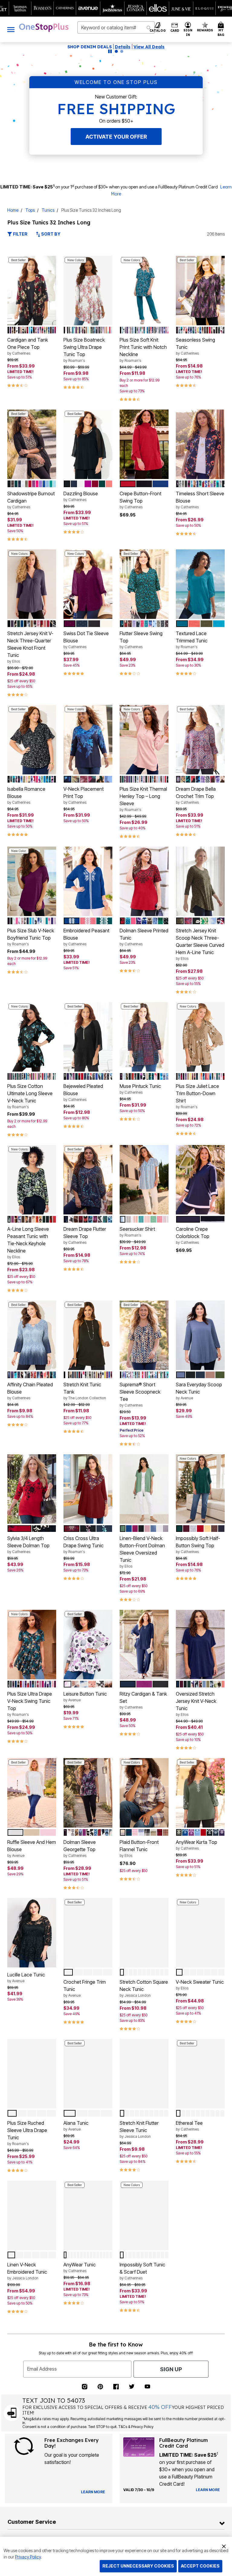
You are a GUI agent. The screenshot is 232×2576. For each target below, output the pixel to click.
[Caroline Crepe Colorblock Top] (200, 1180)
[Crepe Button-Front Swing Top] (144, 444)
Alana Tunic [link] (76, 2126)
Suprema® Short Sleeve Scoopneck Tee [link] (140, 1394)
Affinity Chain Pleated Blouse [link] (30, 1391)
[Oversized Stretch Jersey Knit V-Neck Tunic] (200, 1645)
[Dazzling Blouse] (88, 444)
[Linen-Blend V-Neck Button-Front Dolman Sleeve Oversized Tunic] (144, 1489)
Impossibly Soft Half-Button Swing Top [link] (198, 1545)
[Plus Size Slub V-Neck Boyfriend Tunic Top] (32, 881)
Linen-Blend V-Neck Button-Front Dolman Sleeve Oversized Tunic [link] (142, 1552)
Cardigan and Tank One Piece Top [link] (28, 346)
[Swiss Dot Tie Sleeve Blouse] (88, 584)
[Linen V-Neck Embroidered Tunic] (32, 2215)
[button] (188, 29)
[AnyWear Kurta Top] (200, 1793)
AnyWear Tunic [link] (80, 2267)
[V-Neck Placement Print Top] (88, 740)
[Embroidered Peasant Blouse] (88, 881)
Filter (20, 234)
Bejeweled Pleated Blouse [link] (83, 1092)
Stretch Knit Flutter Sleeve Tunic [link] (139, 2129)
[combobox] (116, 27)
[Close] (224, 2545)
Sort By (50, 234)
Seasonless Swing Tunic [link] (195, 346)
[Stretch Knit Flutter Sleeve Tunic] (144, 2074)
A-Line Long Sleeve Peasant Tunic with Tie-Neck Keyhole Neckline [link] (28, 1243)
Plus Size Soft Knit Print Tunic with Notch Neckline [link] (143, 350)
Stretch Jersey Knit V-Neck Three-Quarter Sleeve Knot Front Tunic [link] (30, 647)
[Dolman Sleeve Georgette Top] (88, 1793)
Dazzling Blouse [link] (81, 496)
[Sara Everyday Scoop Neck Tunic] (200, 1335)
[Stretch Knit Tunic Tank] (88, 1335)
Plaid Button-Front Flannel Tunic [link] (139, 1848)
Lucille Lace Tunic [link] (26, 1977)
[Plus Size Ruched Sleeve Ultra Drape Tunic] (32, 2074)
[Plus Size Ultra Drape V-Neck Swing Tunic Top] (32, 1645)
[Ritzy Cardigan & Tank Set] (144, 1645)
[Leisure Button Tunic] (88, 1645)
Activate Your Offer (116, 137)
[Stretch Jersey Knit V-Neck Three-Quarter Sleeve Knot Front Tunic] (32, 584)
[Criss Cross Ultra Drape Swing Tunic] (88, 1489)
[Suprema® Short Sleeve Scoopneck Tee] (144, 1335)
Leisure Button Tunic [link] (85, 1696)
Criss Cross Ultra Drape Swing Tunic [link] (84, 1545)
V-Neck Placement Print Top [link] (84, 795)
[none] (32, 291)
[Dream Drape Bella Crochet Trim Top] (200, 740)
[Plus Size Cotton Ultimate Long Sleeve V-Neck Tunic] (32, 1037)
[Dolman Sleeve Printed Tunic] (144, 881)
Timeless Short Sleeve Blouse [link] (200, 500)
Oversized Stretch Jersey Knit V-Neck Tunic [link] (196, 1704)
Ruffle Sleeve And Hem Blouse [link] (32, 1848)
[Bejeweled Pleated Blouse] (88, 1037)
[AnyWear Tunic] (88, 2215)
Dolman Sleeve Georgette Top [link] (80, 1848)
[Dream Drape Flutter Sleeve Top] (88, 1180)
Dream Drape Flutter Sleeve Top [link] (85, 1235)
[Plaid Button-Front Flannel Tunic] (144, 1793)
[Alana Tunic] (88, 2074)
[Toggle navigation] (11, 29)
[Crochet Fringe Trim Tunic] (88, 1933)
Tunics (48, 210)
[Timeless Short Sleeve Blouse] (200, 444)
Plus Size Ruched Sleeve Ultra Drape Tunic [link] (27, 2133)
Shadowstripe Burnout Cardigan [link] (31, 500)
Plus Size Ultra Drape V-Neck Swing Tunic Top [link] (30, 1704)
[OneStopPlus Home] (44, 27)
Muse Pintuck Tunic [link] (140, 1089)
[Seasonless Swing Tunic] (200, 291)
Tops (30, 210)
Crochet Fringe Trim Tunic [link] (85, 1988)
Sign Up (171, 2384)
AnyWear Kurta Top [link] (197, 1845)
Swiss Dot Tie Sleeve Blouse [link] (86, 640)
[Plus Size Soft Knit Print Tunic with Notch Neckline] (144, 291)
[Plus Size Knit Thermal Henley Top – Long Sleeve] (144, 740)
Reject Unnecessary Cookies (138, 2566)
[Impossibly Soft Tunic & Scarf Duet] (144, 2215)
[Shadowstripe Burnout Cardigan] (32, 444)
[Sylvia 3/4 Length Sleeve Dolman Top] (32, 1489)
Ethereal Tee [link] (189, 2126)
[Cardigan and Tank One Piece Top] (32, 291)
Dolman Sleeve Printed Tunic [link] (144, 937)
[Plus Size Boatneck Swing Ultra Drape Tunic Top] (88, 291)
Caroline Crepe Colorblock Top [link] (193, 1235)
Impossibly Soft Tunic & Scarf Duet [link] (142, 2271)
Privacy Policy (28, 2557)
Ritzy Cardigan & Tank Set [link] (143, 1700)
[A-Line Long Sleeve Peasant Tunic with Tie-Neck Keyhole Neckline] (32, 1180)
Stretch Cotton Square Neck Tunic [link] (144, 1988)
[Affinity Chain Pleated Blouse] (32, 1335)
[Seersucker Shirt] (144, 1180)
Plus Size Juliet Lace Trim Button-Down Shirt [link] (197, 1096)
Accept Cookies (200, 2566)
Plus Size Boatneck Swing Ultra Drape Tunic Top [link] (84, 350)
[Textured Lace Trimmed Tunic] (200, 584)
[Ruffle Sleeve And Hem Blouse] (32, 1793)
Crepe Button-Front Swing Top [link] (140, 500)
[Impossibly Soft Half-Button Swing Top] (200, 1489)
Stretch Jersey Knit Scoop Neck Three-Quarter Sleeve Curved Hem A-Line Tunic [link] (200, 944)
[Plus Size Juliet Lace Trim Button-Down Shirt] (200, 1037)
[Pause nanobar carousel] (110, 51)
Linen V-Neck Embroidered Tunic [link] (27, 2271)
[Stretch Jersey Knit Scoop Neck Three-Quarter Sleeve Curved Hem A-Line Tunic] (200, 881)
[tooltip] (20, 8)
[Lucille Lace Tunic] (32, 1933)
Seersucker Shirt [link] (137, 1232)
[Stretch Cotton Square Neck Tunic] (144, 1933)
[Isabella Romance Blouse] (32, 740)
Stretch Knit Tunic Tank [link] (85, 1391)
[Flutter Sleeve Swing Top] (144, 584)
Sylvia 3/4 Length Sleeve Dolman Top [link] (28, 1545)
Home (13, 210)
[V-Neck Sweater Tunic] (200, 1933)
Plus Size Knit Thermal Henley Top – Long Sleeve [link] (143, 799)
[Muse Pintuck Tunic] (144, 1037)
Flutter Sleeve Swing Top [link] (141, 640)
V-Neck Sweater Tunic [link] (200, 1985)
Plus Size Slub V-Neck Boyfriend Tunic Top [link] (31, 937)
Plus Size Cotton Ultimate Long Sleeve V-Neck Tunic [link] (30, 1096)
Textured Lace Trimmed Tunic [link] (192, 640)
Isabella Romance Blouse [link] (26, 795)
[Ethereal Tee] (200, 2074)
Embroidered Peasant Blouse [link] (86, 937)
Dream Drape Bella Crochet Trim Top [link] (196, 795)
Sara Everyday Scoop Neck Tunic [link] (199, 1391)
